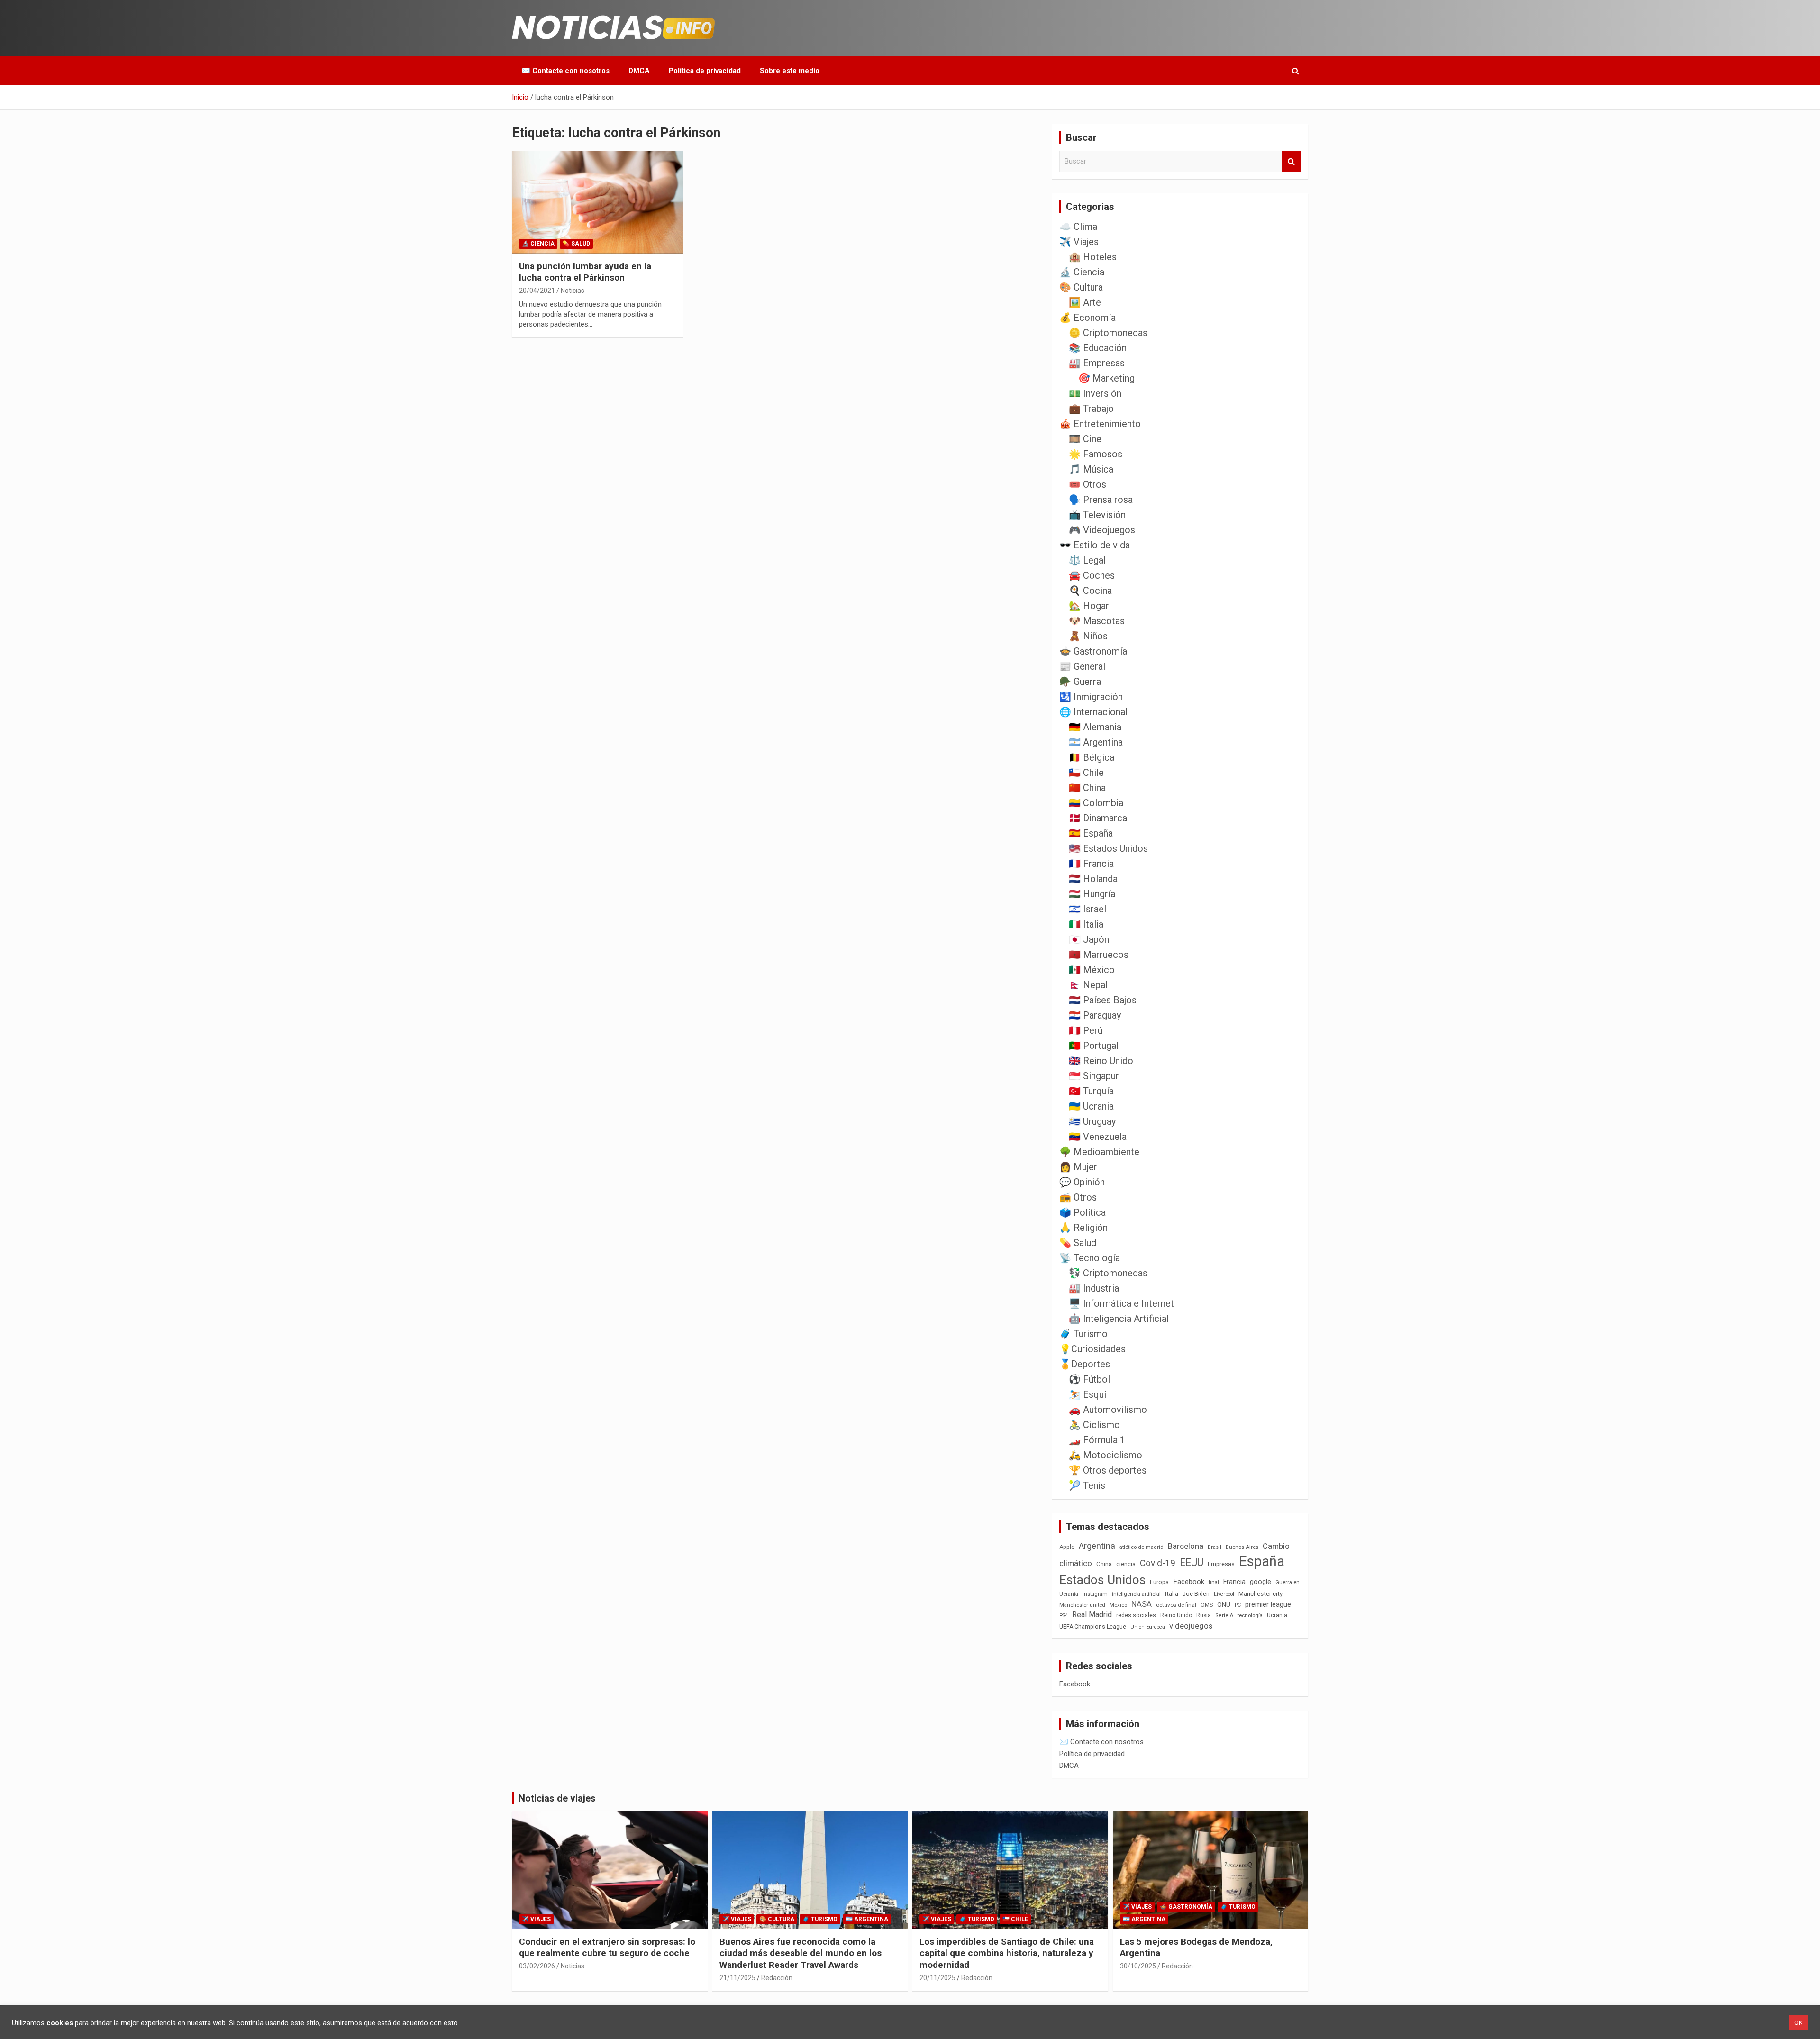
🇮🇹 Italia (1086, 924)
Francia (1234, 1582)
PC (1238, 1605)
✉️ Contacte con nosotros (565, 71)
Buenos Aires (1242, 1547)
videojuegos (1191, 1626)
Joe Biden (1196, 1594)
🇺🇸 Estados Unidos (1108, 848)
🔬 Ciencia (538, 244)
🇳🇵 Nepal (1088, 985)
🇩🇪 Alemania (1095, 727)
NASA (1142, 1604)
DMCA (639, 71)
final (1214, 1582)
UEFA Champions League (1093, 1627)
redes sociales (1136, 1615)
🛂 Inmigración (1091, 697)
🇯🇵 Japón (1089, 939)
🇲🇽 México (1092, 970)
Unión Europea (1148, 1627)
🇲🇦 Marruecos (1099, 955)
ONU (1224, 1604)
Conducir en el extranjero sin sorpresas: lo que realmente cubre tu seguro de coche (607, 1948)
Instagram (1095, 1594)
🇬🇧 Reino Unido (1101, 1061)
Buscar (1292, 161)
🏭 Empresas (1097, 363)
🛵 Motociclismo (1106, 1455)
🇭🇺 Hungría (1092, 894)
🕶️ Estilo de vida (1095, 545)
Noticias (573, 291)
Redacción (777, 1978)
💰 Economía (1087, 318)
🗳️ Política (1083, 1212)
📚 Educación (1098, 348)
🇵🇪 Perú (1086, 1030)
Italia (1172, 1594)
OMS (1207, 1605)
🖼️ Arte (1085, 302)
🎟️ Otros (1087, 484)
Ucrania (1277, 1615)
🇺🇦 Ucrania (1091, 1106)
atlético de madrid (1142, 1547)
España (1262, 1561)
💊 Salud (576, 244)
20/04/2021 (537, 291)
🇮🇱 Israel (1087, 909)
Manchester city (1260, 1594)
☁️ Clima (1078, 227)
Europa (1159, 1582)
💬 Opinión (1082, 1182)
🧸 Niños (1088, 636)
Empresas (1221, 1564)
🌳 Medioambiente (1099, 1152)
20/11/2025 (937, 1978)
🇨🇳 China (1087, 788)
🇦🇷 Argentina (1096, 742)
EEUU (1192, 1562)
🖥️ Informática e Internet (1121, 1303)
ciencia (1126, 1564)
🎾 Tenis (1087, 1485)
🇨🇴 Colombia (1096, 803)
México (1118, 1605)
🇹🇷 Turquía (1091, 1091)
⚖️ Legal (1087, 560)
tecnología (1250, 1615)
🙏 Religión (1083, 1228)
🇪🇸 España (1091, 833)
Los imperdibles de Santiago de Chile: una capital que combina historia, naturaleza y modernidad (1007, 1953)
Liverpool (1224, 1594)
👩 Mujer (1078, 1167)
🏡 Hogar (1089, 606)
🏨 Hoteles (1093, 257)
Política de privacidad (705, 71)
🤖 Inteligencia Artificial (1119, 1319)
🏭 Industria (1094, 1288)
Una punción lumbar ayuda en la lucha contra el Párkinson (585, 272)
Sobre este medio (790, 71)
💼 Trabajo (1091, 409)
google (1260, 1582)
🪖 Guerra (1080, 682)
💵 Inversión (1095, 393)
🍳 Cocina (1090, 591)
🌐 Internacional (1093, 712)
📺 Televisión (1097, 515)
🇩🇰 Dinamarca (1098, 818)
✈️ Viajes (1079, 242)
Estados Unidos (1102, 1580)
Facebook (1189, 1582)
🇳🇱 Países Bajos (1103, 1000)
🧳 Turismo (1083, 1334)
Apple (1067, 1547)
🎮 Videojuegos (1102, 530)
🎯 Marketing (1106, 378)
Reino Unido (1176, 1615)
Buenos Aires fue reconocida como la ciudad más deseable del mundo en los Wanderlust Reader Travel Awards (801, 1953)
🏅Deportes (1085, 1364)
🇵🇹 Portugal (1094, 1046)
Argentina (1097, 1546)
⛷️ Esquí (1087, 1394)
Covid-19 (1158, 1563)
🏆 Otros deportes (1108, 1470)
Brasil (1215, 1547)
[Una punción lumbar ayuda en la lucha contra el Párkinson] (597, 202)
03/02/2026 (537, 1966)
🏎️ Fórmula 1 (1097, 1440)
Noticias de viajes (557, 1798)
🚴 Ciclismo (1094, 1425)
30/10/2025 (1138, 1966)
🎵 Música (1091, 469)
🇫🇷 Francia (1091, 864)
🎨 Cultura (1081, 287)
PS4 (1064, 1616)
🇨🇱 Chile (1086, 773)
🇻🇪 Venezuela (1098, 1137)
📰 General (1082, 666)
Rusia (1204, 1615)
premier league (1268, 1604)
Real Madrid (1092, 1615)
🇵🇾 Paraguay (1095, 1015)
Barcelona (1186, 1546)
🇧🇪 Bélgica (1092, 757)
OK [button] (1798, 2023)
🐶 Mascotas (1097, 621)
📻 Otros (1078, 1197)
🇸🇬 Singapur (1094, 1076)
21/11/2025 (737, 1978)
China (1104, 1564)
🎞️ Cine (1085, 439)
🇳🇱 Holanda (1093, 879)
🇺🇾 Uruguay (1092, 1121)
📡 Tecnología (1090, 1258)
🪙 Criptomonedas (1108, 333)
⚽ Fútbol (1089, 1379)
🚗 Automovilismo (1108, 1410)
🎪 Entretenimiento (1100, 424)
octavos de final (1176, 1605)
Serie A (1224, 1616)
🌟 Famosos (1096, 454)
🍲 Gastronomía (1093, 651)
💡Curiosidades (1092, 1349)
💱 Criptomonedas (1108, 1273)
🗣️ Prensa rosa (1101, 500)
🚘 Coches (1092, 575)
